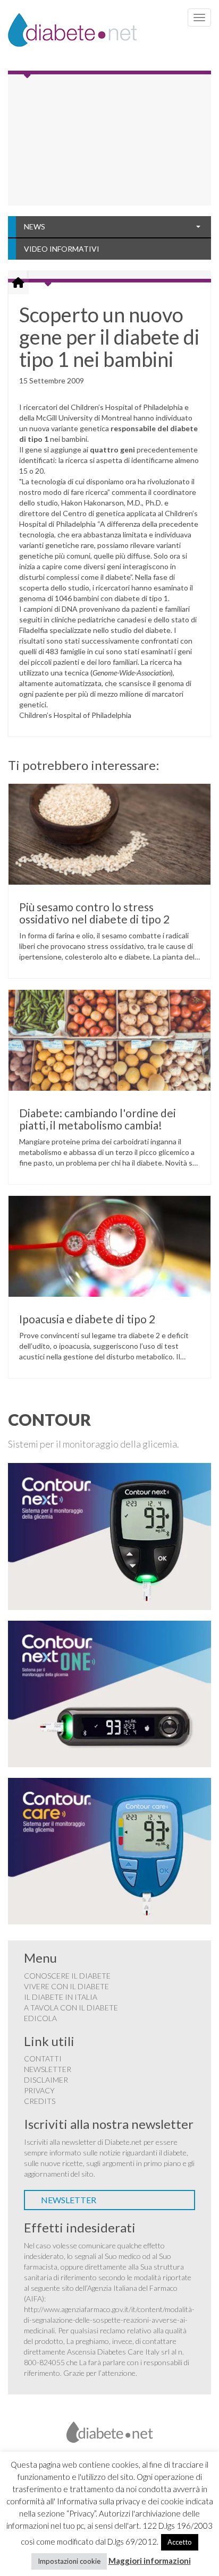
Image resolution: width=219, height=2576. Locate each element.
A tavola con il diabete (71, 2008)
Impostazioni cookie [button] (69, 2561)
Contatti (43, 2059)
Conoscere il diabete (67, 1976)
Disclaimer (46, 2080)
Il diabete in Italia (61, 1997)
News (35, 226)
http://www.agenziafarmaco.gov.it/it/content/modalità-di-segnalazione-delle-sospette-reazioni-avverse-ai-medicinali (109, 2320)
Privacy (39, 2090)
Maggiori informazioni (150, 2561)
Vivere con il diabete (66, 1986)
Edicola (40, 2018)
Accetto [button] (180, 2542)
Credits (40, 2101)
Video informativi (62, 249)
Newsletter (48, 2069)
